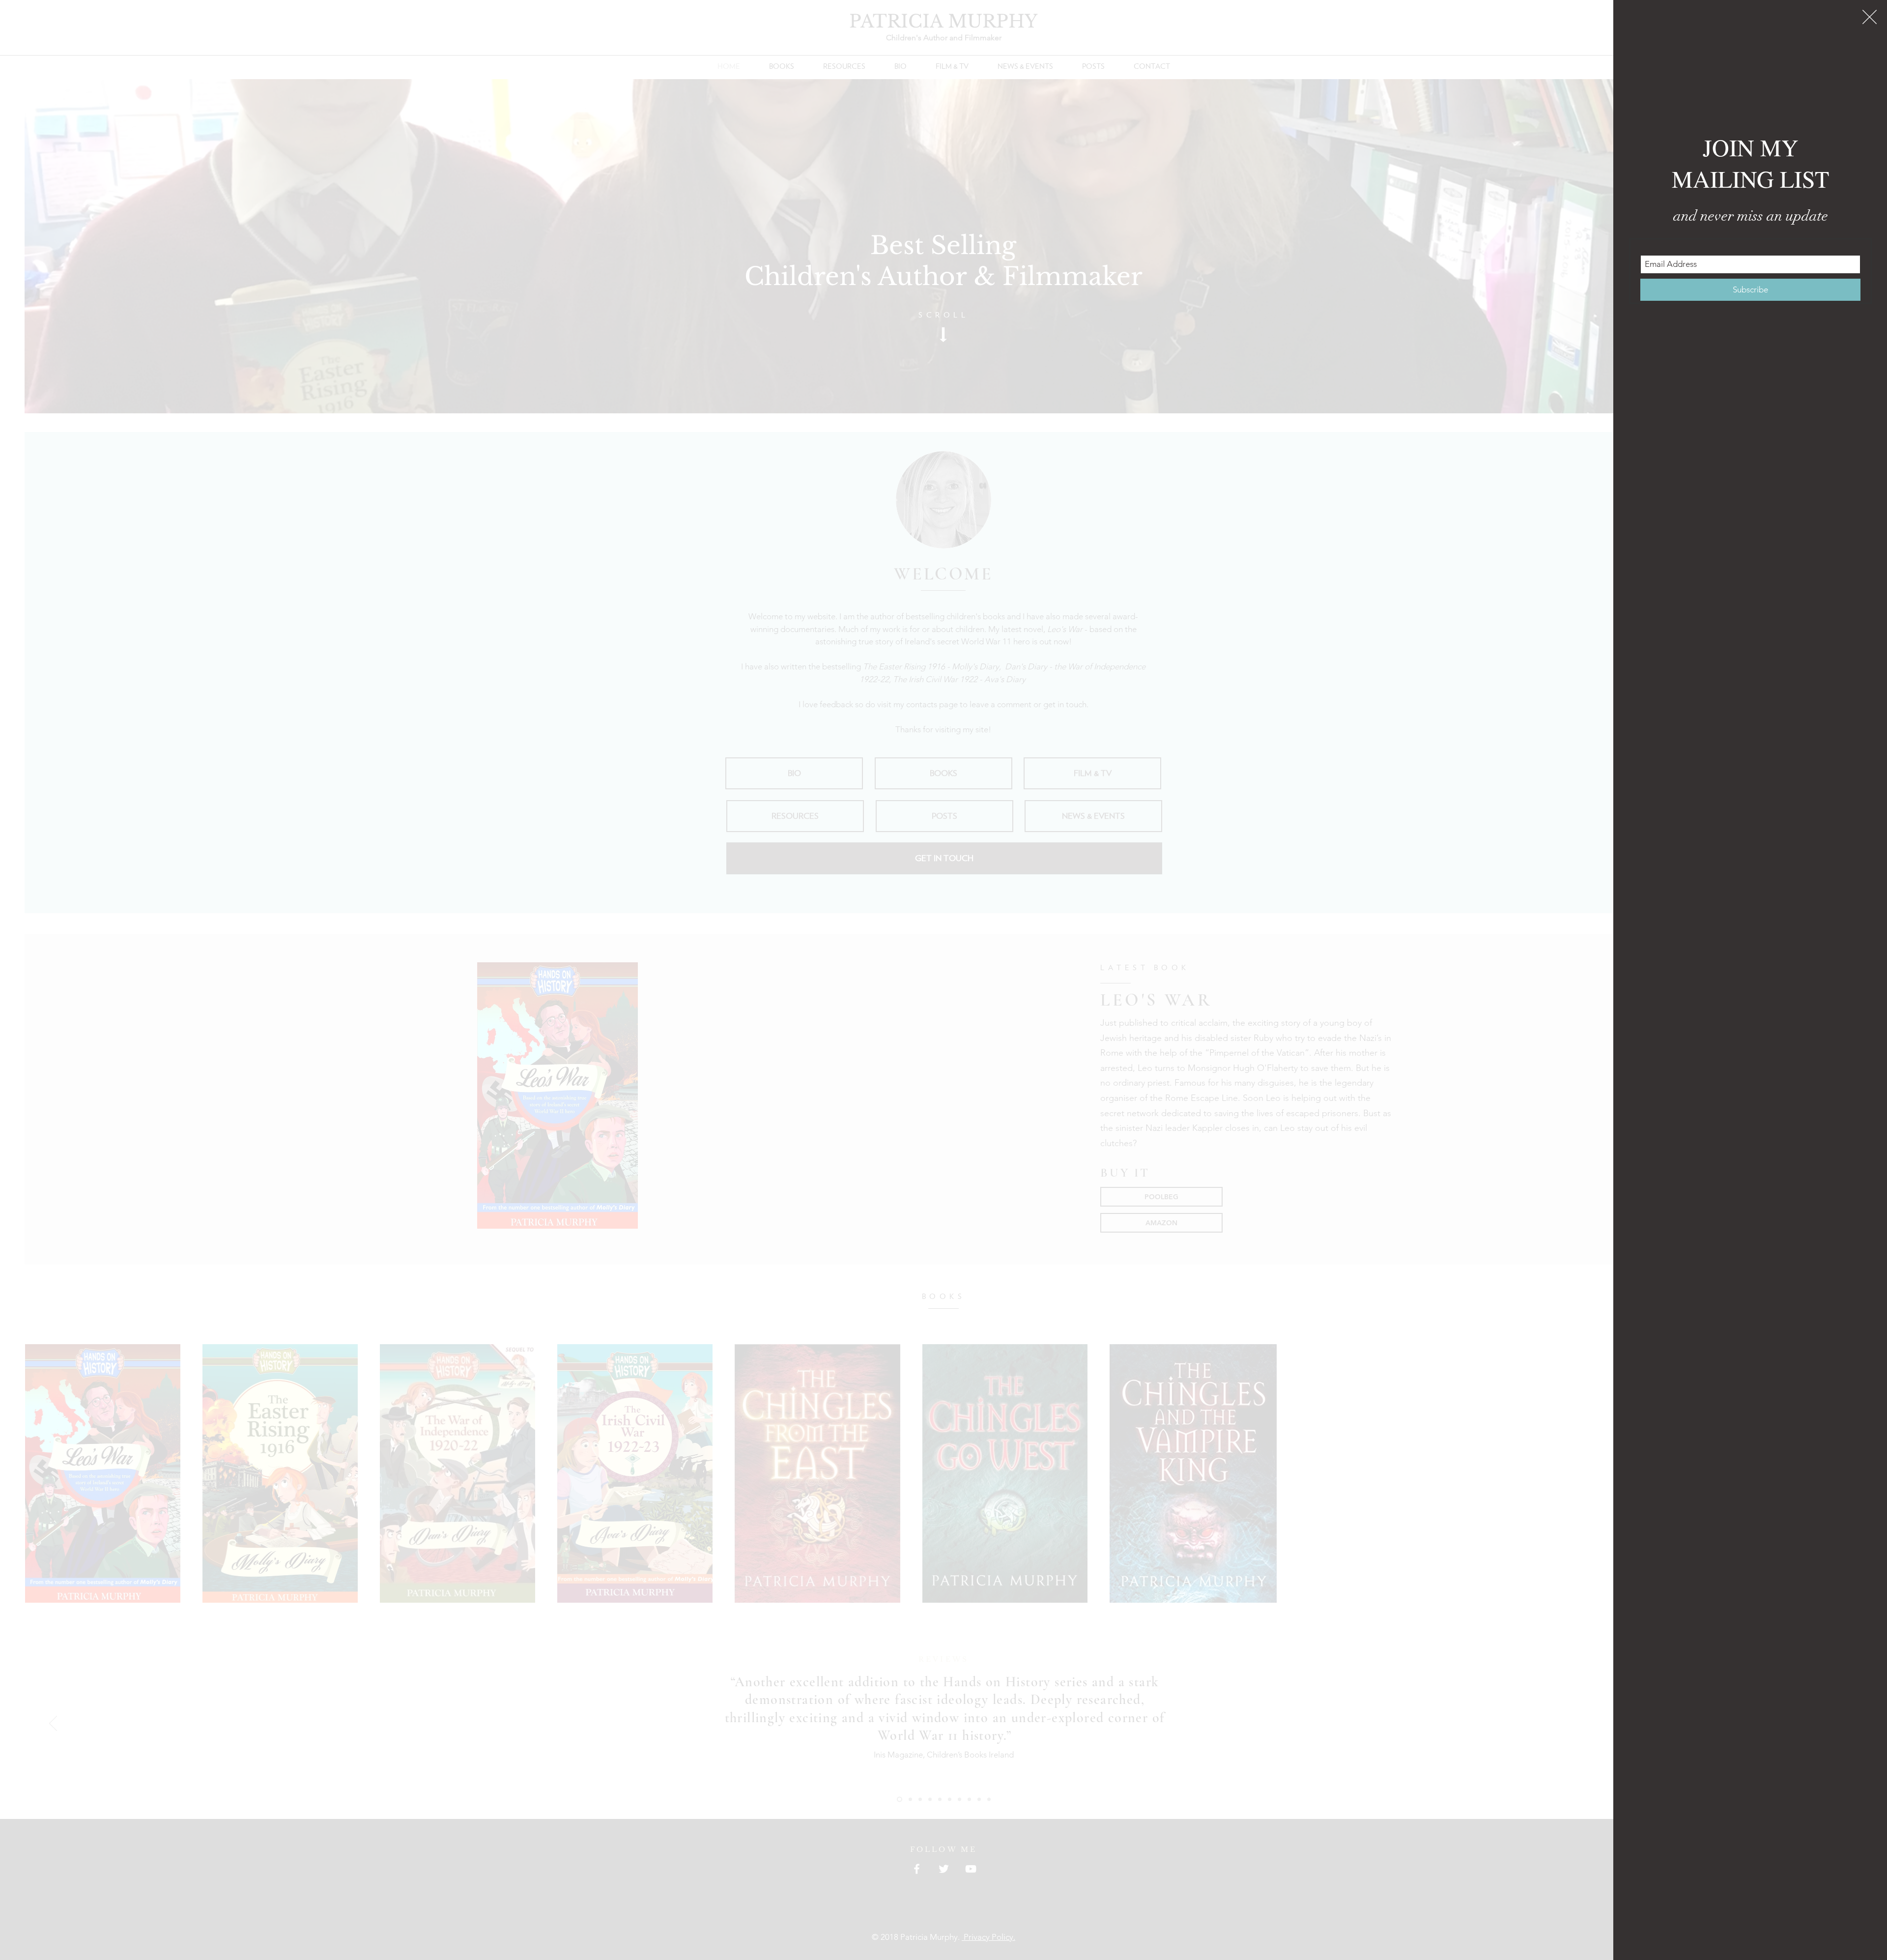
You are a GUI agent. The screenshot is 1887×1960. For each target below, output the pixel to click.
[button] (1870, 17)
